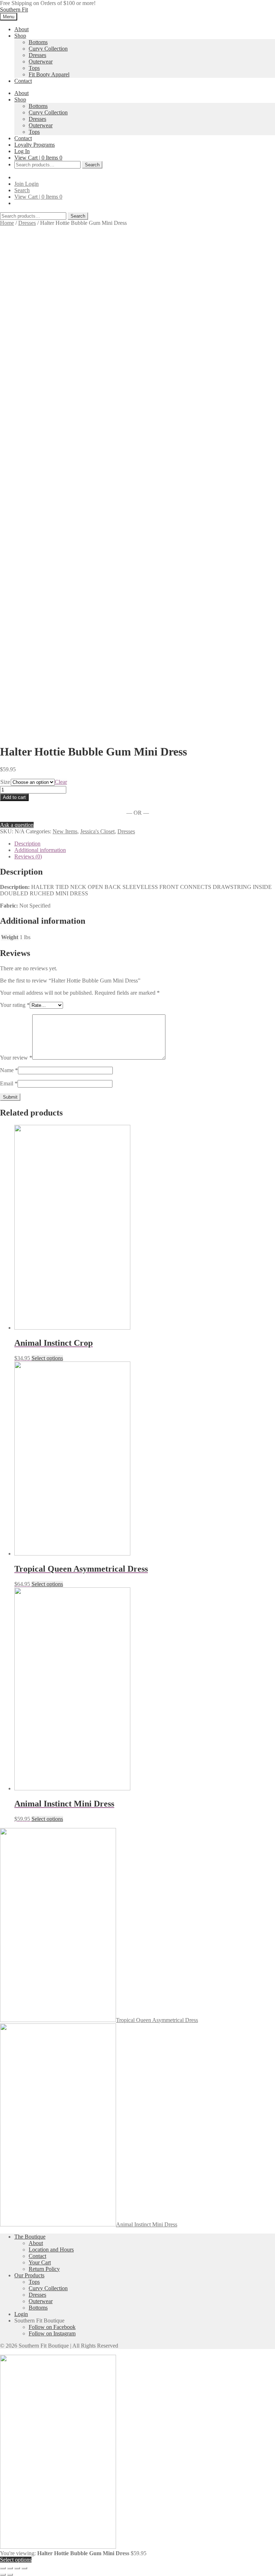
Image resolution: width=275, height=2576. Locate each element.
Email (9, 1083)
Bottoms (38, 42)
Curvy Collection (48, 49)
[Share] (10, 2568)
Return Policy (44, 2269)
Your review (16, 1058)
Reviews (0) (28, 856)
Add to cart (14, 797)
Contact (23, 81)
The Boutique (30, 2237)
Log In (22, 151)
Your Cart (40, 2262)
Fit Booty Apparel (49, 74)
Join (20, 184)
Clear (61, 782)
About (21, 29)
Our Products (29, 2275)
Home (7, 223)
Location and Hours (51, 2250)
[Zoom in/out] (24, 2568)
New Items (65, 831)
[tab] (145, 844)
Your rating (15, 1005)
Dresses (37, 55)
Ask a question (17, 825)
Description (27, 844)
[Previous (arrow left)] (3, 2575)
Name (9, 1070)
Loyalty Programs (35, 145)
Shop (20, 36)
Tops (34, 68)
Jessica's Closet (97, 831)
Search (92, 165)
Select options (47, 1358)
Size (5, 782)
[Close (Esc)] (3, 2568)
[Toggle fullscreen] (17, 2568)
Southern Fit (14, 10)
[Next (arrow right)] (10, 2575)
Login (32, 184)
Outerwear (41, 61)
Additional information (40, 850)
